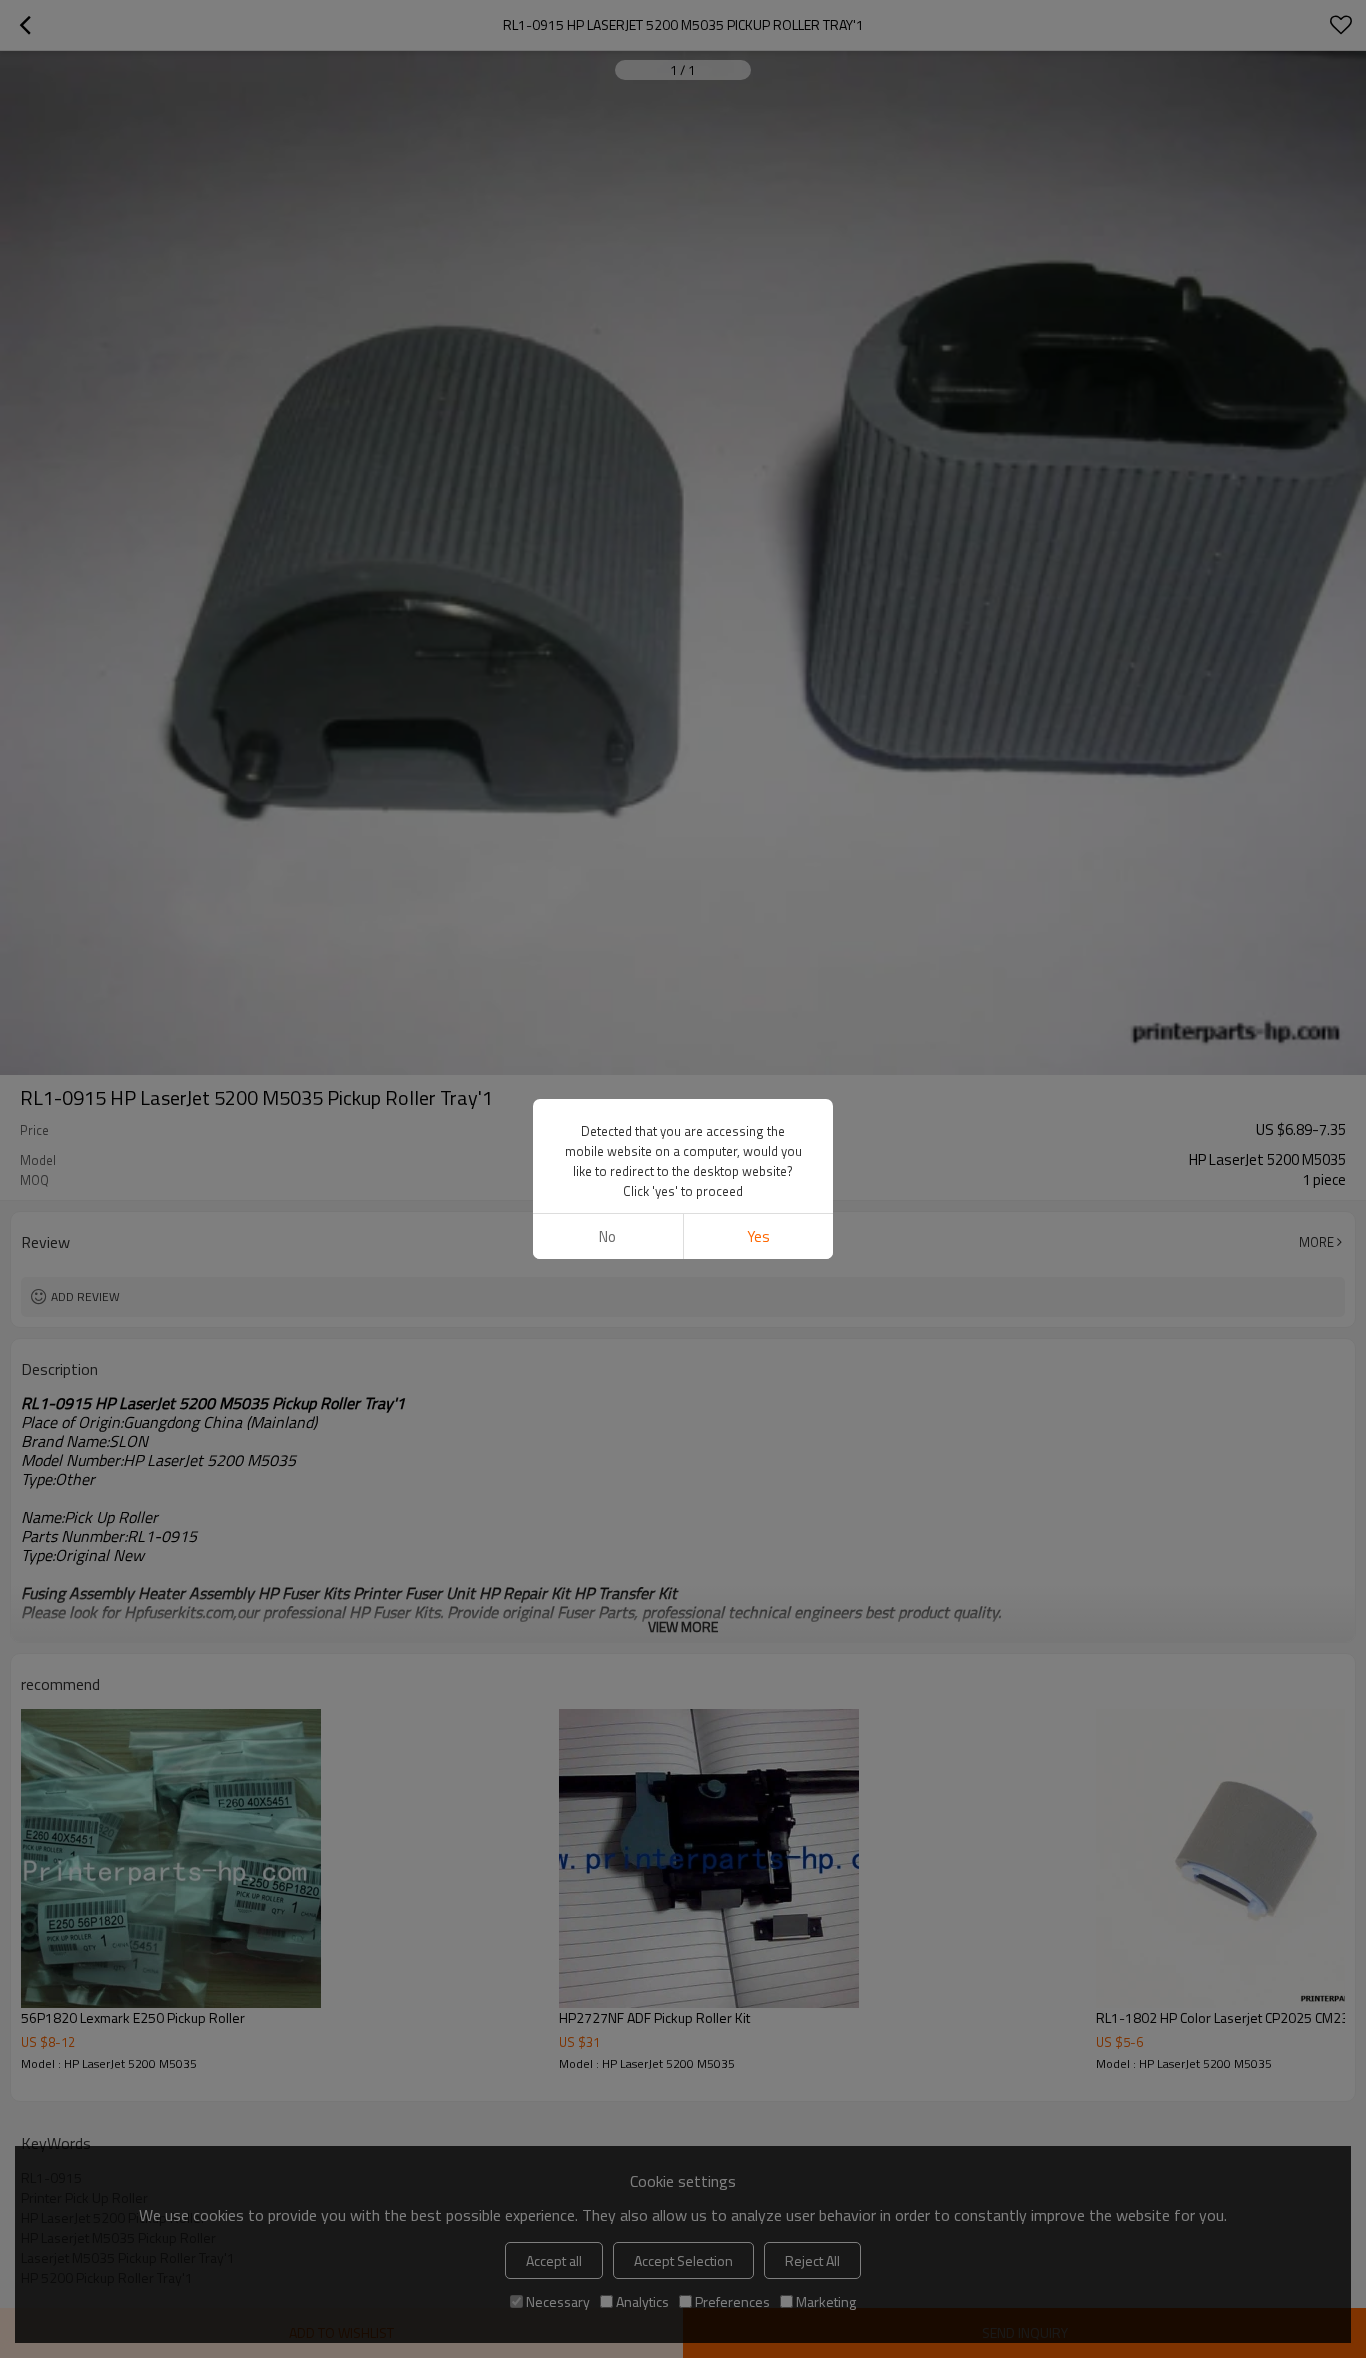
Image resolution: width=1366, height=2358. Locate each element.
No (607, 1236)
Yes (758, 1236)
